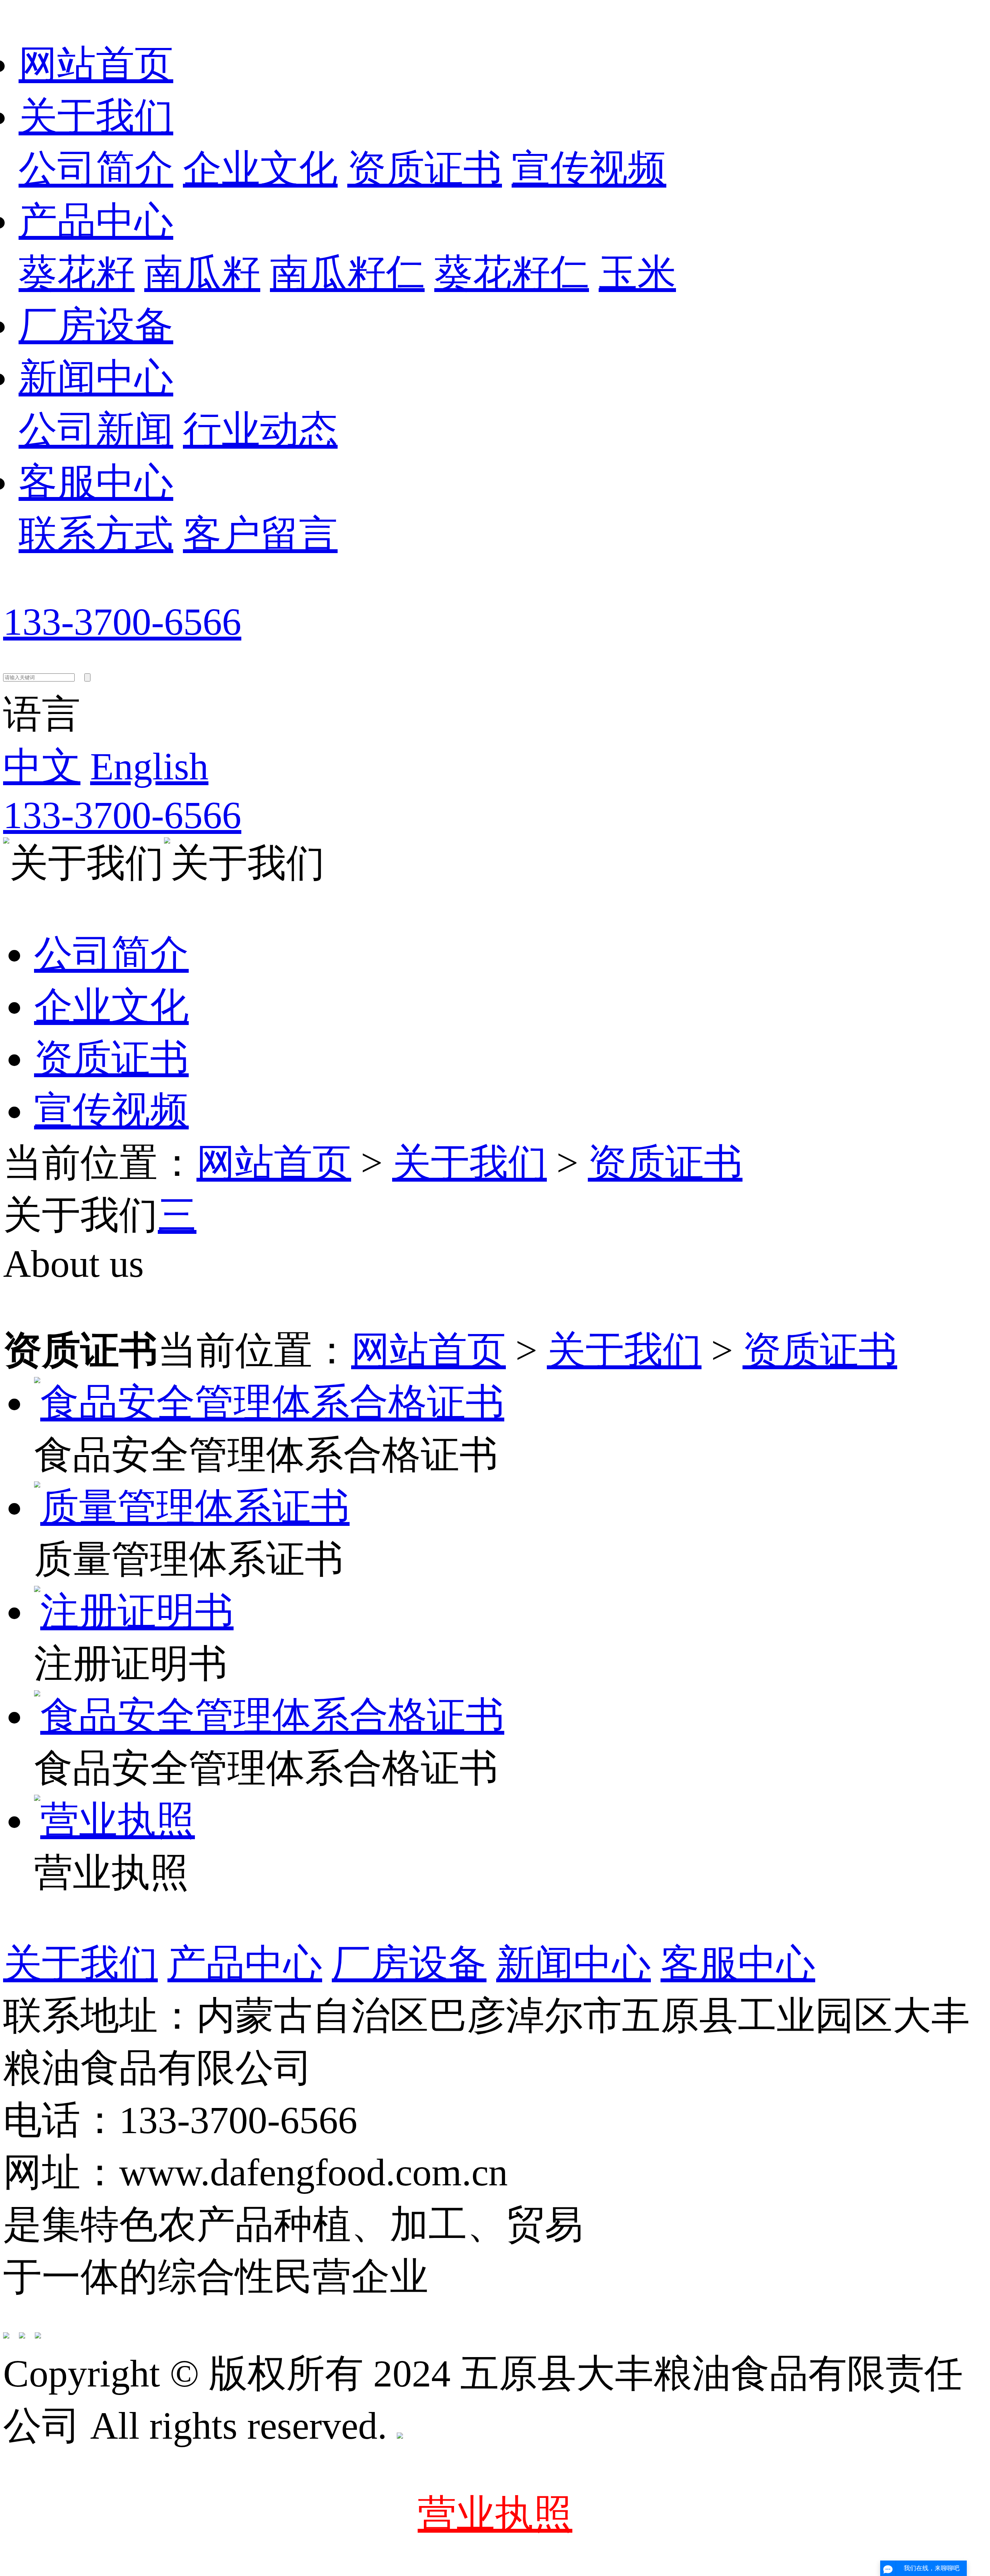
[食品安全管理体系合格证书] (269, 1403)
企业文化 (260, 169)
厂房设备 (96, 325)
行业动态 (260, 430)
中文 (42, 766)
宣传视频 (589, 169)
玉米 (637, 273)
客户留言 (260, 534)
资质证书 (425, 169)
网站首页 (96, 64)
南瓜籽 (202, 273)
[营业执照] (114, 1820)
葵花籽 (77, 273)
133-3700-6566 (122, 622)
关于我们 (96, 117)
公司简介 (96, 169)
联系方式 (96, 534)
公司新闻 (96, 430)
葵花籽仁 (512, 273)
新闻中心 (96, 378)
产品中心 (96, 221)
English (149, 766)
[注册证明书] (134, 1612)
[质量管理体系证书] (192, 1507)
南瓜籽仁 (347, 273)
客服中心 (96, 482)
